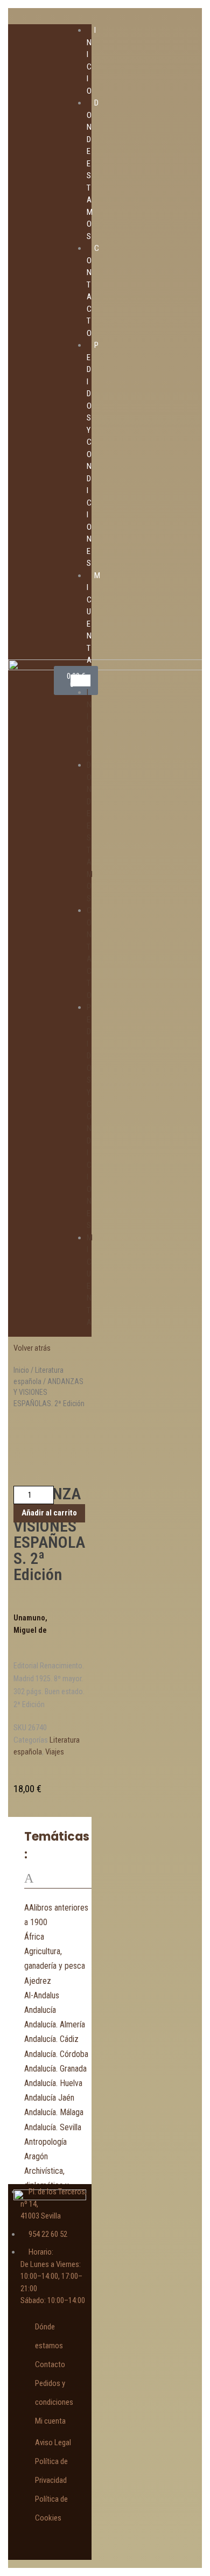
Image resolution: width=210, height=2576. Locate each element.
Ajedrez (38, 1981)
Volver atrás (32, 1348)
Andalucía (40, 2010)
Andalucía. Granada (55, 2069)
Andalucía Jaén (49, 2098)
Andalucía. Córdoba (56, 2054)
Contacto (50, 2364)
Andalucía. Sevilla (53, 2127)
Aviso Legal (53, 2442)
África (34, 1937)
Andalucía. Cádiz (51, 2039)
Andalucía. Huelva (53, 2083)
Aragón (36, 2156)
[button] (80, 681)
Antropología (45, 2142)
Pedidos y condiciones (89, 1116)
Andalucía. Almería (55, 2024)
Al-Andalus (42, 1995)
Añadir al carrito (49, 1513)
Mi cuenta (50, 2421)
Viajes (55, 1752)
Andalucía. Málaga (54, 2112)
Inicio (21, 1370)
